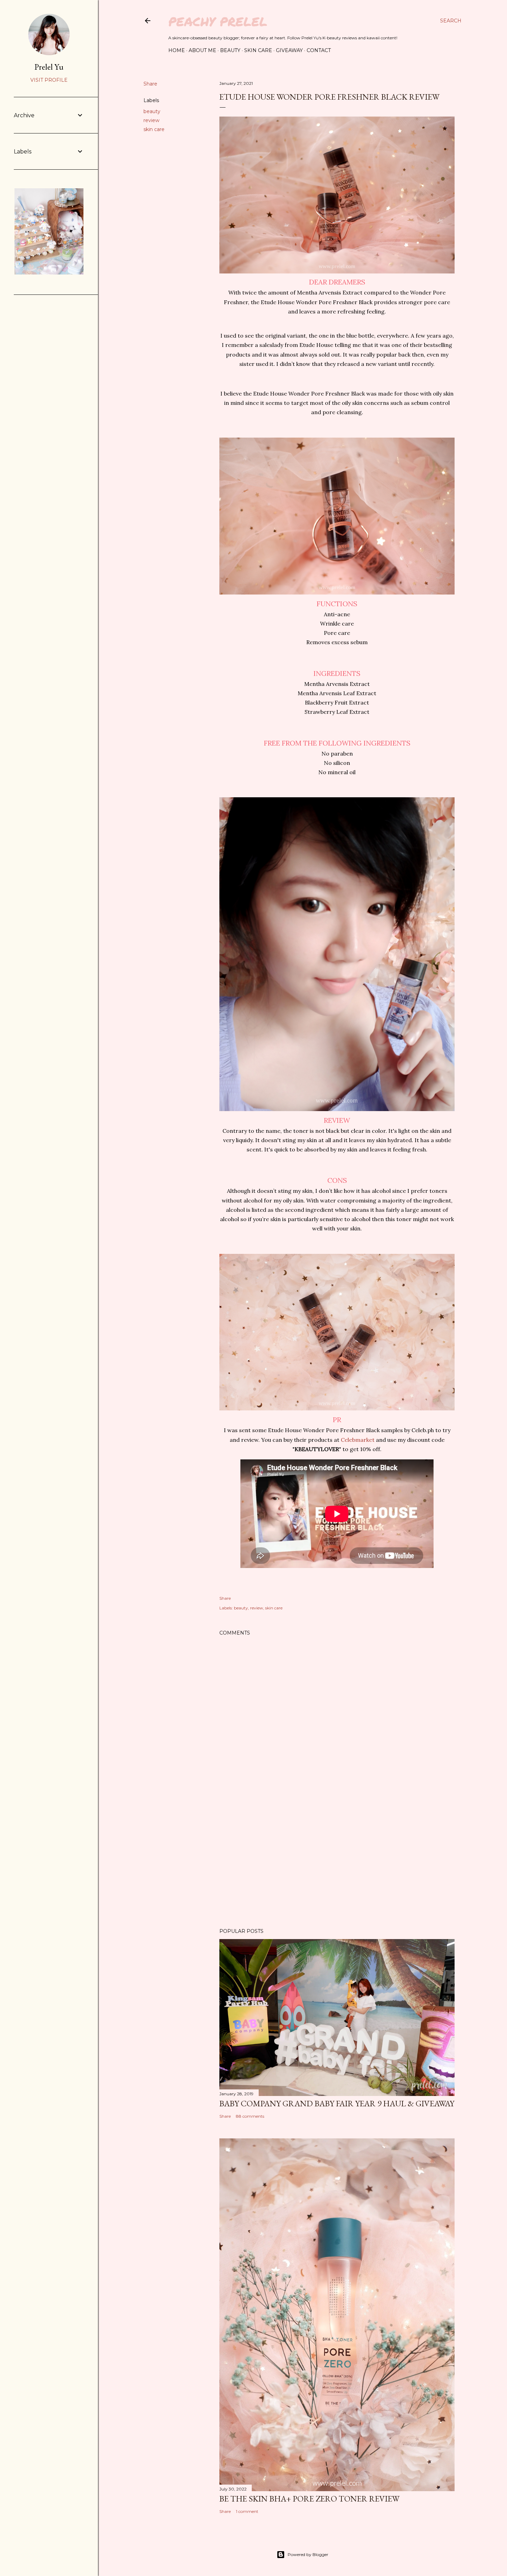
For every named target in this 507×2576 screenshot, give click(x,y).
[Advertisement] (337, 1863)
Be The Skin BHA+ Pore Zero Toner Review (309, 2499)
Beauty (230, 50)
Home (177, 50)
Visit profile (49, 80)
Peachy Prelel (218, 21)
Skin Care (258, 50)
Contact (319, 50)
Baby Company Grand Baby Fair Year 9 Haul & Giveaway (337, 2103)
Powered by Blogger (308, 2554)
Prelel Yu (49, 67)
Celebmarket (358, 1440)
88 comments (250, 2116)
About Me (202, 50)
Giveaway (289, 50)
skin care (154, 129)
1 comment (247, 2511)
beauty (152, 111)
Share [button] (150, 84)
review (151, 120)
